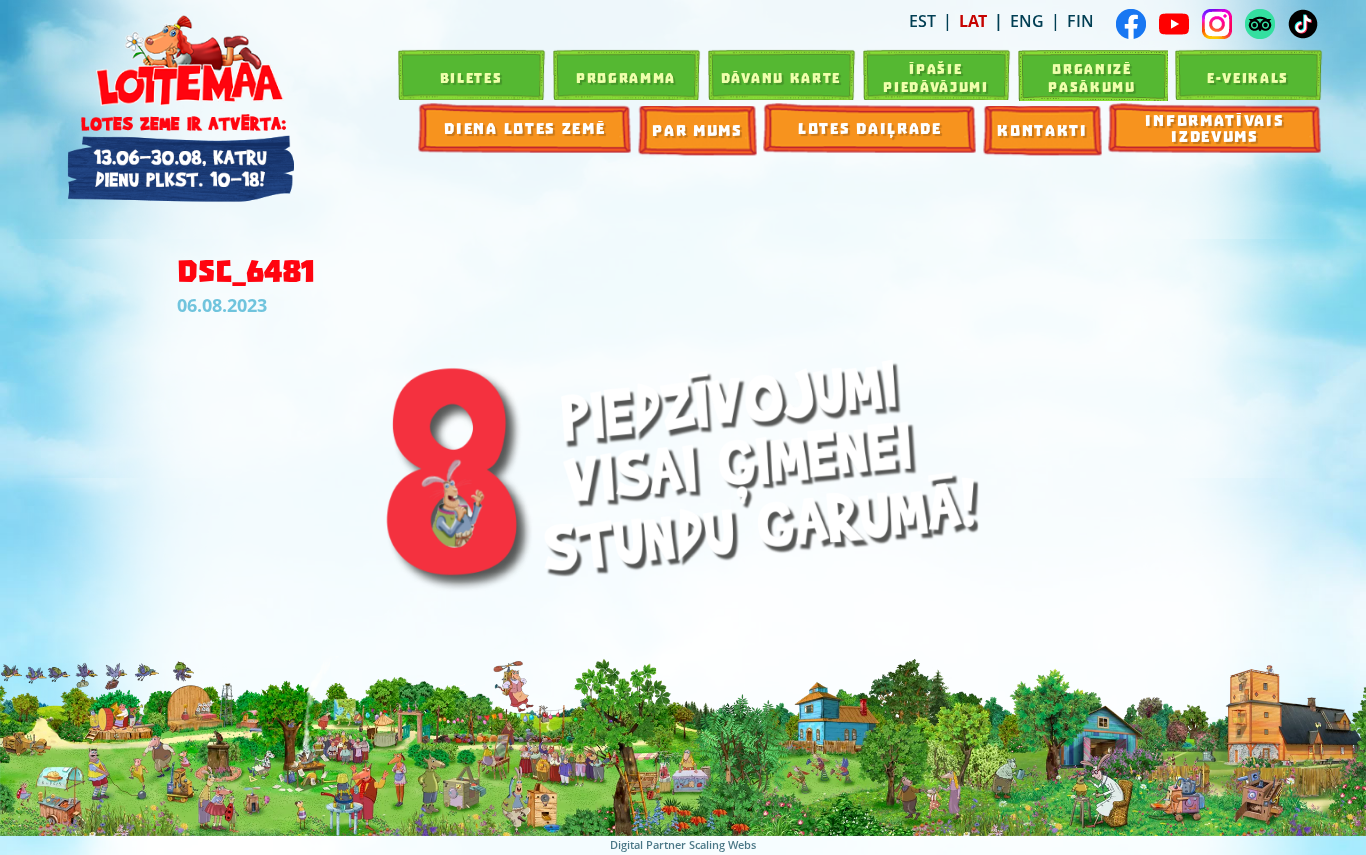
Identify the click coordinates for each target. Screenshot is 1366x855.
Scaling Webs (722, 844)
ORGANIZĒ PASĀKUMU (1092, 78)
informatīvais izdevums (1214, 129)
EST (922, 21)
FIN (1080, 21)
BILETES (471, 78)
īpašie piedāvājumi (936, 78)
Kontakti (1042, 131)
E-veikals (1248, 78)
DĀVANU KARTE (781, 78)
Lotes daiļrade (870, 129)
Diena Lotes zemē (524, 129)
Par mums (697, 131)
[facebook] (1131, 24)
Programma (626, 78)
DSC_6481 (246, 271)
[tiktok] (1303, 24)
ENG (1027, 21)
